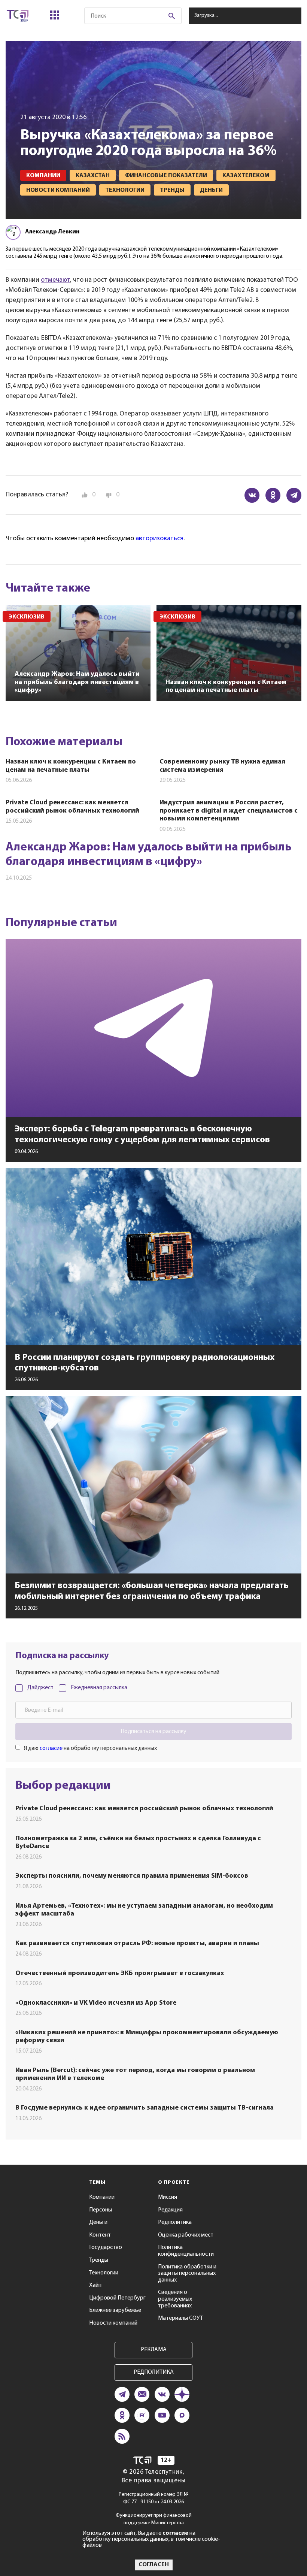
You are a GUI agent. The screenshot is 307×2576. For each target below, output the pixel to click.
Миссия (168, 2197)
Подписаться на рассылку (153, 1732)
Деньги (98, 2222)
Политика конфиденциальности (186, 2251)
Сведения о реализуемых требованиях (175, 2299)
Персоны (101, 2210)
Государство (106, 2247)
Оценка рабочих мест (186, 2235)
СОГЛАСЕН (154, 2565)
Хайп (95, 2285)
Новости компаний (113, 2323)
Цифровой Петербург (117, 2298)
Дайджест (40, 1688)
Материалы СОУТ (180, 2318)
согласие (51, 1748)
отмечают (55, 280)
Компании (102, 2197)
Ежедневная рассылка (99, 1688)
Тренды (99, 2260)
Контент (100, 2235)
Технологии (104, 2273)
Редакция (170, 2210)
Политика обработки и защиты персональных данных (187, 2273)
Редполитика (175, 2222)
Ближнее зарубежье (115, 2310)
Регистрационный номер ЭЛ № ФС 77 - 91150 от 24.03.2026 (154, 2498)
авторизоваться (159, 539)
